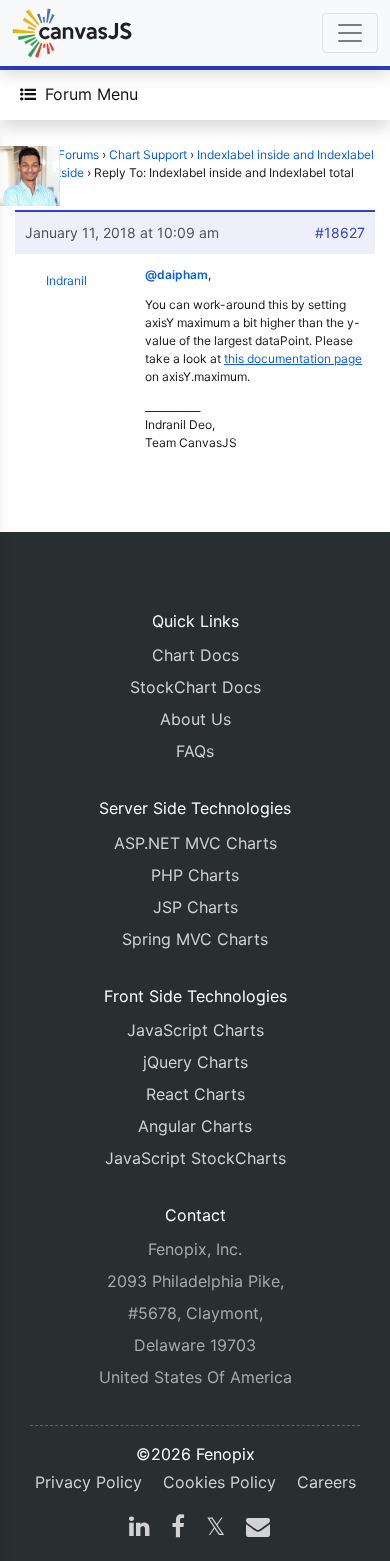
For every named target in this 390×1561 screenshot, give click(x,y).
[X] (215, 1529)
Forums (78, 154)
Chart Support (148, 154)
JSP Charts (195, 907)
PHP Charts (195, 875)
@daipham (176, 274)
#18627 (340, 232)
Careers (326, 1482)
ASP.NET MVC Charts (195, 843)
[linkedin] (139, 1529)
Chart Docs (195, 655)
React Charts (195, 1094)
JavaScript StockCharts (195, 1158)
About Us (195, 719)
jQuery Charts (195, 1062)
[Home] (72, 33)
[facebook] (178, 1529)
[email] (254, 1529)
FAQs (195, 751)
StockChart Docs (195, 687)
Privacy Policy (88, 1482)
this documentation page (293, 358)
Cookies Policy (219, 1482)
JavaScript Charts (195, 1030)
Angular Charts (195, 1126)
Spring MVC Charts (195, 939)
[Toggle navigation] (350, 33)
